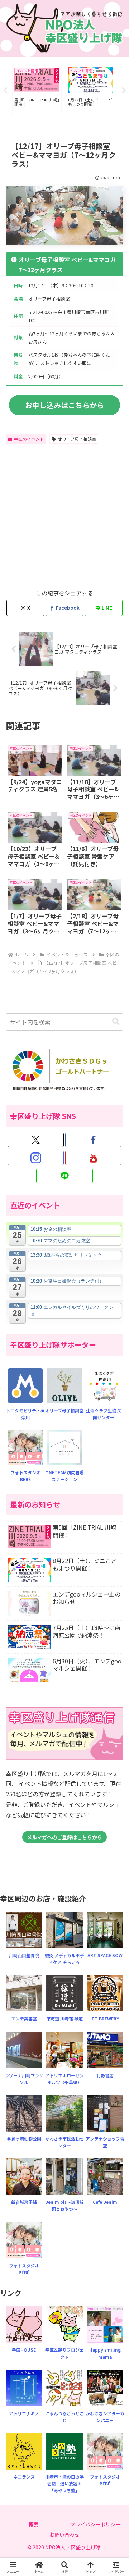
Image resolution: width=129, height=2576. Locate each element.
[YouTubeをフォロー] (93, 1158)
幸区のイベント (29, 439)
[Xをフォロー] (36, 1140)
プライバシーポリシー (95, 2524)
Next (124, 91)
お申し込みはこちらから (64, 405)
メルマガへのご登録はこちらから (64, 1837)
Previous (5, 91)
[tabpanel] (37, 90)
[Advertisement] (64, 515)
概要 (34, 2524)
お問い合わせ (64, 2535)
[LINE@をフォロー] (64, 1176)
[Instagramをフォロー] (36, 1158)
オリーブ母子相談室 (77, 439)
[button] (116, 1022)
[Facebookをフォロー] (93, 1140)
